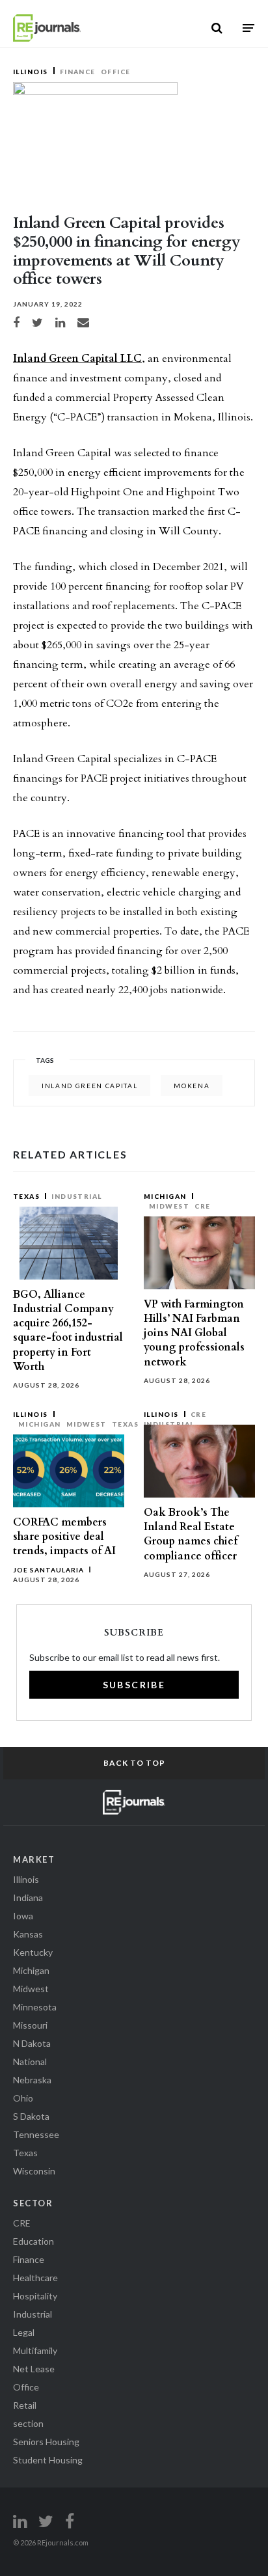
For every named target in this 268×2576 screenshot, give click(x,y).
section (28, 2423)
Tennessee (36, 2134)
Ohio (23, 2098)
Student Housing (48, 2460)
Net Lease (34, 2369)
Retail (25, 2405)
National (30, 2062)
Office (116, 72)
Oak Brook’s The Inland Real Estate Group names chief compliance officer (191, 1534)
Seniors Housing (46, 2442)
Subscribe (134, 1685)
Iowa (23, 1916)
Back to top (134, 1763)
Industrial (77, 1196)
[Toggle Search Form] (217, 28)
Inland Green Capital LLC (77, 359)
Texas (26, 1196)
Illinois (31, 72)
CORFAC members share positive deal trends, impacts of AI (64, 1537)
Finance (78, 72)
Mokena (192, 1086)
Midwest (169, 1206)
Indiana (28, 1898)
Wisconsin (34, 2171)
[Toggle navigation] (248, 28)
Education (33, 2241)
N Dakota (32, 2043)
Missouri (30, 2025)
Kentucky (33, 1952)
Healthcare (35, 2278)
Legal (24, 2332)
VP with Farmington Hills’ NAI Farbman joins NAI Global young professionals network (194, 1333)
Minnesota (35, 2007)
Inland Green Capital (89, 1086)
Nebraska (32, 2080)
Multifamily (35, 2350)
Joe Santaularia (48, 1570)
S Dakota (31, 2116)
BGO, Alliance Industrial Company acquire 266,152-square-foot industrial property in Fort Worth (68, 1331)
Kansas (28, 1934)
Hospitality (35, 2296)
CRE (202, 1206)
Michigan (165, 1196)
